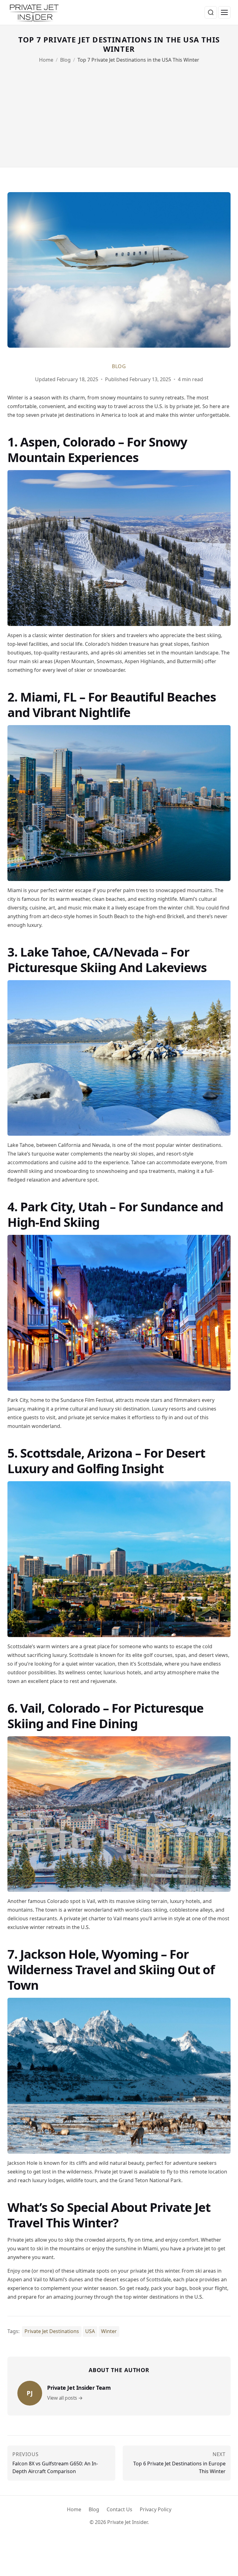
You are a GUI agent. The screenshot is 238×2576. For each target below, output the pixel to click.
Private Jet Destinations (52, 2331)
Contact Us (119, 2509)
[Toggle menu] (224, 12)
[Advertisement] (119, 111)
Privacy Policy (156, 2509)
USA (90, 2331)
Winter (109, 2331)
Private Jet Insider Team (79, 2393)
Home (46, 60)
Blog (65, 60)
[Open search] (211, 12)
